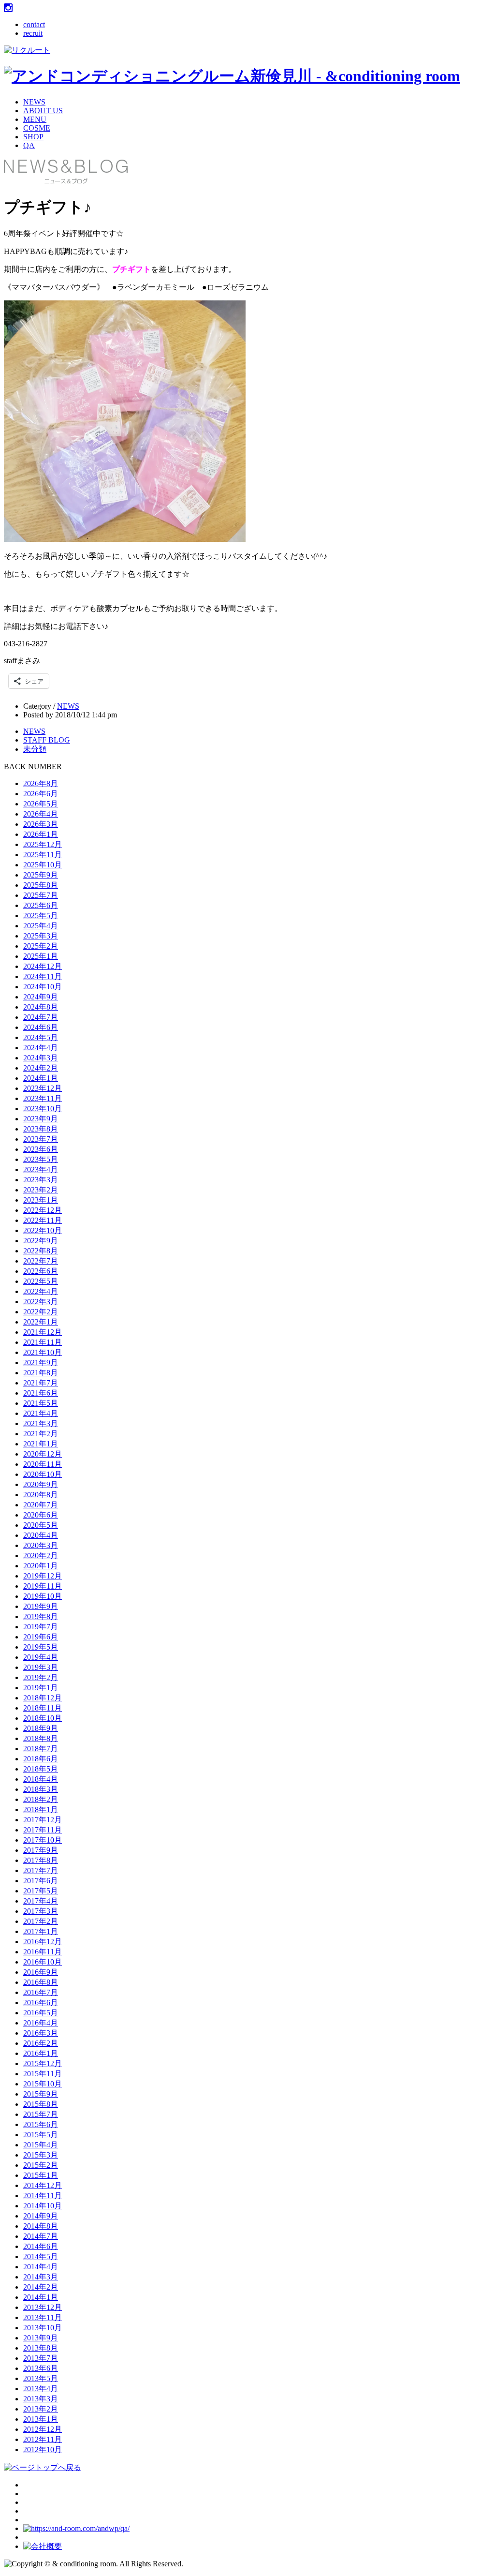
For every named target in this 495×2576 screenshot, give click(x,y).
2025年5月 (41, 916)
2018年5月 (41, 1769)
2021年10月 (43, 1352)
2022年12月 (43, 1210)
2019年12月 (43, 1576)
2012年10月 (43, 2449)
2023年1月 (41, 1200)
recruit (33, 33)
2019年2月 (41, 1677)
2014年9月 (41, 2216)
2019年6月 (41, 1637)
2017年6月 (41, 1881)
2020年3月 (41, 1545)
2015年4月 (41, 2145)
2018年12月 (43, 1698)
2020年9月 (41, 1484)
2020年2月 (41, 1556)
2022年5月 (41, 1281)
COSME (37, 128)
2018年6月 (41, 1759)
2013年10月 (43, 2328)
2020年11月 (43, 1464)
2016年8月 (41, 1982)
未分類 (35, 749)
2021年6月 (41, 1393)
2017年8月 (41, 1860)
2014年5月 (41, 2256)
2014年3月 (41, 2277)
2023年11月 (43, 1098)
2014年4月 (41, 2267)
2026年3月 (41, 824)
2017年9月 (41, 1850)
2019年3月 (41, 1667)
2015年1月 (41, 2175)
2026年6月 (41, 794)
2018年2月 (41, 1799)
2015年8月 (41, 2104)
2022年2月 (41, 1312)
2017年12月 (43, 1820)
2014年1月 (41, 2297)
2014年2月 (41, 2287)
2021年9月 (41, 1362)
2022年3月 (41, 1302)
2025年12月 (43, 844)
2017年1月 (41, 1931)
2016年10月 (43, 1962)
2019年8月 (41, 1616)
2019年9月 (41, 1606)
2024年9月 (41, 997)
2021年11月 (43, 1342)
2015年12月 (43, 2063)
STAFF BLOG (47, 740)
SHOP (33, 137)
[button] (125, 421)
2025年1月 (41, 956)
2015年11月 (43, 2074)
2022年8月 (41, 1251)
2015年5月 (41, 2135)
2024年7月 (41, 1017)
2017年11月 (43, 1830)
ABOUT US (43, 111)
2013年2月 (41, 2409)
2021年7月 (41, 1383)
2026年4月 (41, 814)
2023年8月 (41, 1129)
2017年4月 (41, 1901)
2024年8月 (41, 1007)
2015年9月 (41, 2094)
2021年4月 (41, 1413)
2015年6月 (41, 2124)
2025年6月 (41, 905)
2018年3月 (41, 1789)
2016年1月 (41, 2053)
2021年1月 (41, 1444)
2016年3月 (41, 2033)
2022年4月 (41, 1291)
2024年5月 (41, 1037)
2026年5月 (41, 804)
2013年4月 (41, 2389)
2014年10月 (43, 2206)
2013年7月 (41, 2358)
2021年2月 (41, 1434)
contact (34, 24)
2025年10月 (43, 865)
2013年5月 (41, 2378)
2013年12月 (43, 2307)
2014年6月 (41, 2246)
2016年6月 (41, 2003)
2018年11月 (43, 1708)
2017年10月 (43, 1840)
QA (29, 145)
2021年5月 (41, 1403)
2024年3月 (41, 1058)
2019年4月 (41, 1657)
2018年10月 (43, 1718)
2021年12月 (43, 1332)
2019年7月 (41, 1627)
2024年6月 (41, 1027)
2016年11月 (43, 1952)
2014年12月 (43, 2185)
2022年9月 (41, 1241)
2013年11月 (43, 2317)
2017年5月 (41, 1891)
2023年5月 (41, 1159)
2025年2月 (41, 946)
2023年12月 (43, 1088)
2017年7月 (41, 1870)
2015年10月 (43, 2084)
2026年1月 (41, 834)
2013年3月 (41, 2399)
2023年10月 (43, 1109)
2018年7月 (41, 1749)
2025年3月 (41, 936)
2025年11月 (43, 855)
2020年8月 (41, 1495)
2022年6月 (41, 1271)
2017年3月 (41, 1911)
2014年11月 (43, 2196)
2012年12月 (43, 2429)
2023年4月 (41, 1169)
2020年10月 (43, 1474)
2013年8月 (41, 2348)
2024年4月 (41, 1048)
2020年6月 (41, 1515)
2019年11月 (43, 1586)
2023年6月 (41, 1149)
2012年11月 (43, 2439)
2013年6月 (41, 2368)
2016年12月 (43, 1942)
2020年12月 (43, 1454)
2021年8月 (41, 1373)
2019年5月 (41, 1647)
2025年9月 (41, 875)
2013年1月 (41, 2419)
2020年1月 (41, 1566)
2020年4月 (41, 1535)
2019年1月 (41, 1688)
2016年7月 (41, 1992)
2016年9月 (41, 1972)
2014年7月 (41, 2236)
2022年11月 (43, 1220)
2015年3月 (41, 2155)
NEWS (34, 102)
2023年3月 (41, 1180)
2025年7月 (41, 895)
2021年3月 (41, 1423)
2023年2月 (41, 1190)
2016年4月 (41, 2023)
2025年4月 (41, 926)
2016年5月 (41, 2013)
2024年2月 (41, 1068)
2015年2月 (41, 2165)
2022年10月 (43, 1230)
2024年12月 (43, 966)
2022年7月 (41, 1261)
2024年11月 (43, 976)
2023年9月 (41, 1119)
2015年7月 (41, 2114)
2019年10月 (43, 1596)
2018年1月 (41, 1809)
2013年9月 (41, 2338)
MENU (35, 119)
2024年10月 (43, 987)
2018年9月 (41, 1728)
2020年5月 (41, 1525)
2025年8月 (41, 885)
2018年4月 (41, 1779)
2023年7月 (41, 1139)
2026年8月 (41, 783)
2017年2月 (41, 1921)
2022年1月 (41, 1322)
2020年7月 (41, 1505)
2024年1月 (41, 1078)
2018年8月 (41, 1738)
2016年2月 (41, 2043)
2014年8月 (41, 2226)
